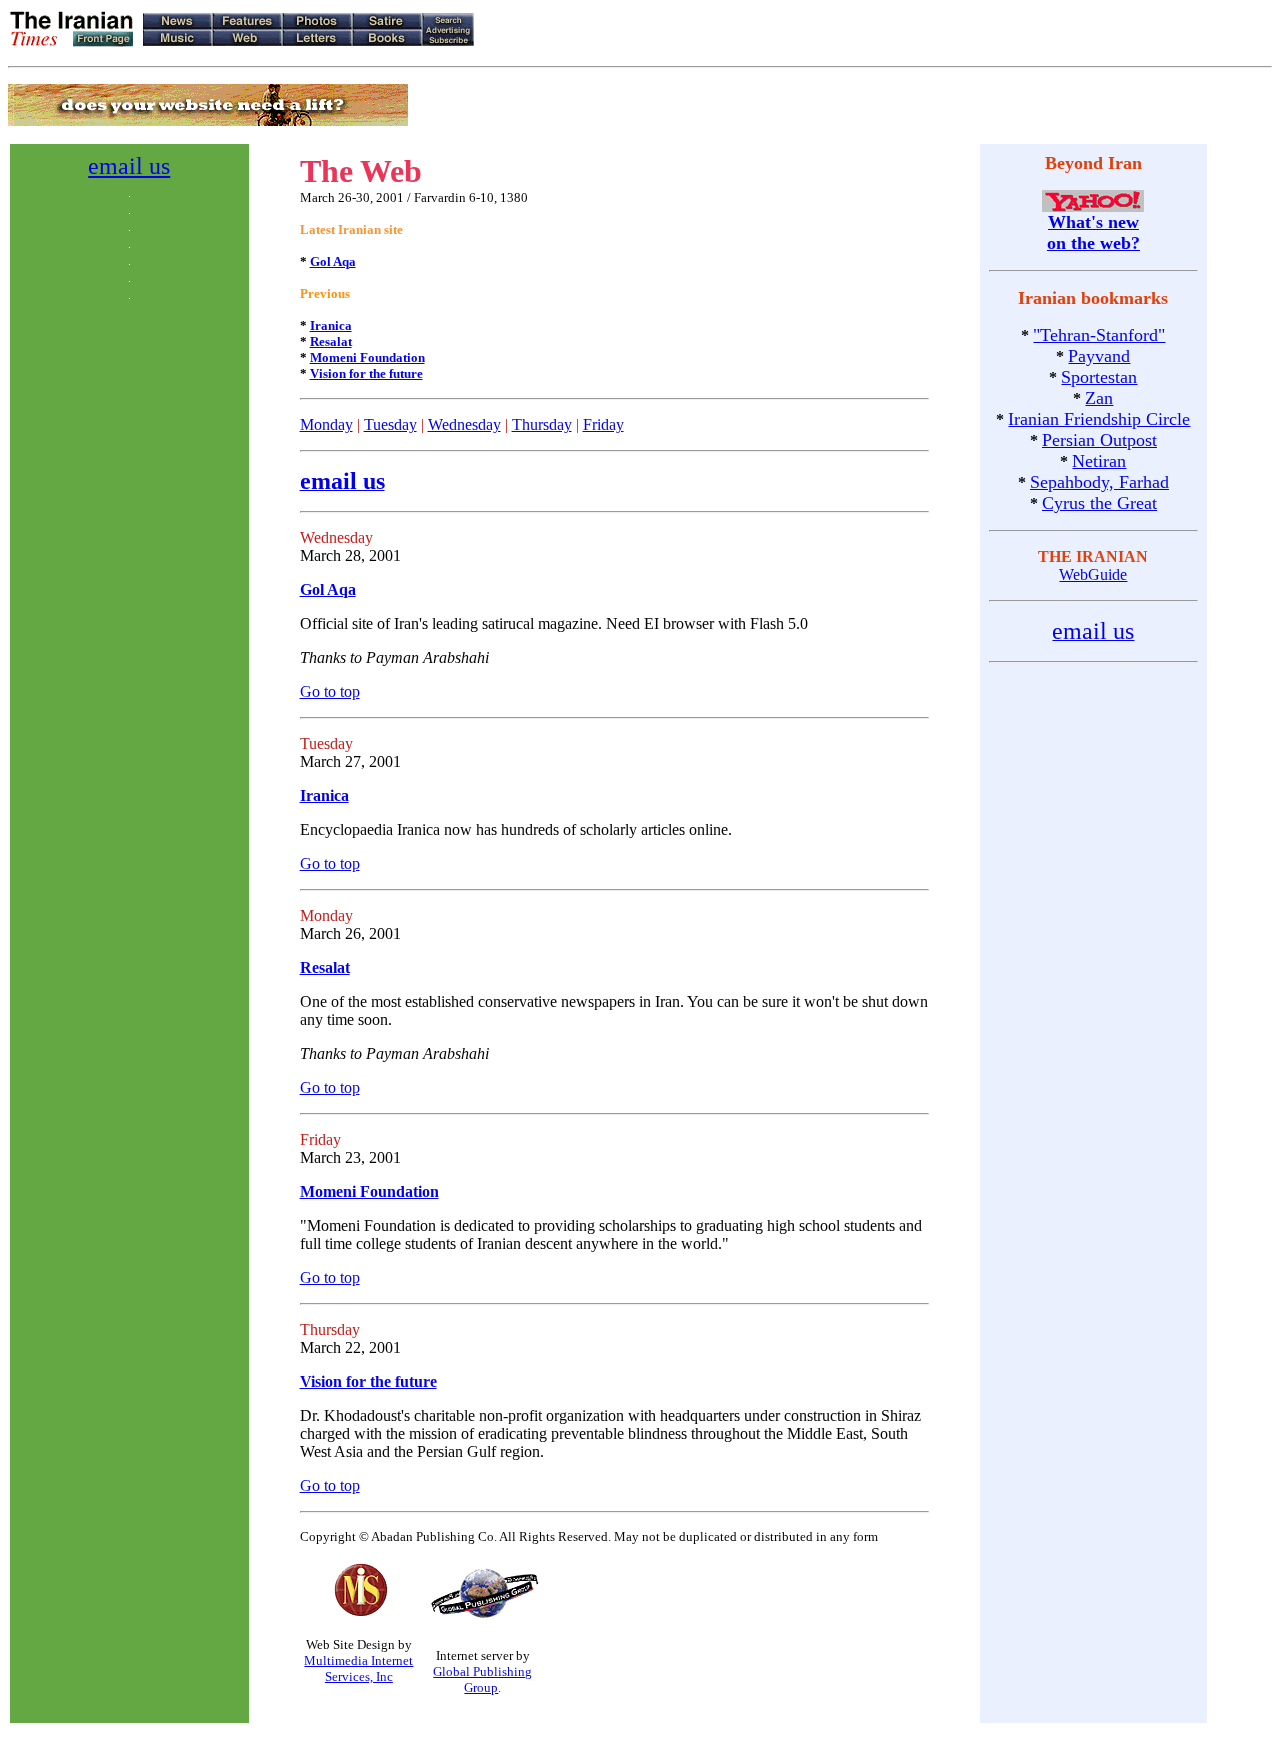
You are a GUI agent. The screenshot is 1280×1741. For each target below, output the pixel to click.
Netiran (1099, 461)
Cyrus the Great (1099, 503)
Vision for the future (366, 373)
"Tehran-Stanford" (1099, 335)
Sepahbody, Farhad (1099, 482)
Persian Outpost (1099, 440)
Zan (1099, 398)
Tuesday (390, 424)
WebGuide (1093, 574)
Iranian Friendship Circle (1099, 419)
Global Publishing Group (482, 1679)
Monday (326, 424)
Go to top (330, 691)
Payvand (1099, 356)
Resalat (331, 341)
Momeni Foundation (367, 357)
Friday (603, 424)
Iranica (331, 325)
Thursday (542, 424)
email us (129, 166)
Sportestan (1099, 377)
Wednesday (464, 424)
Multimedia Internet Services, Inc (358, 1668)
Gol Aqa (333, 261)
